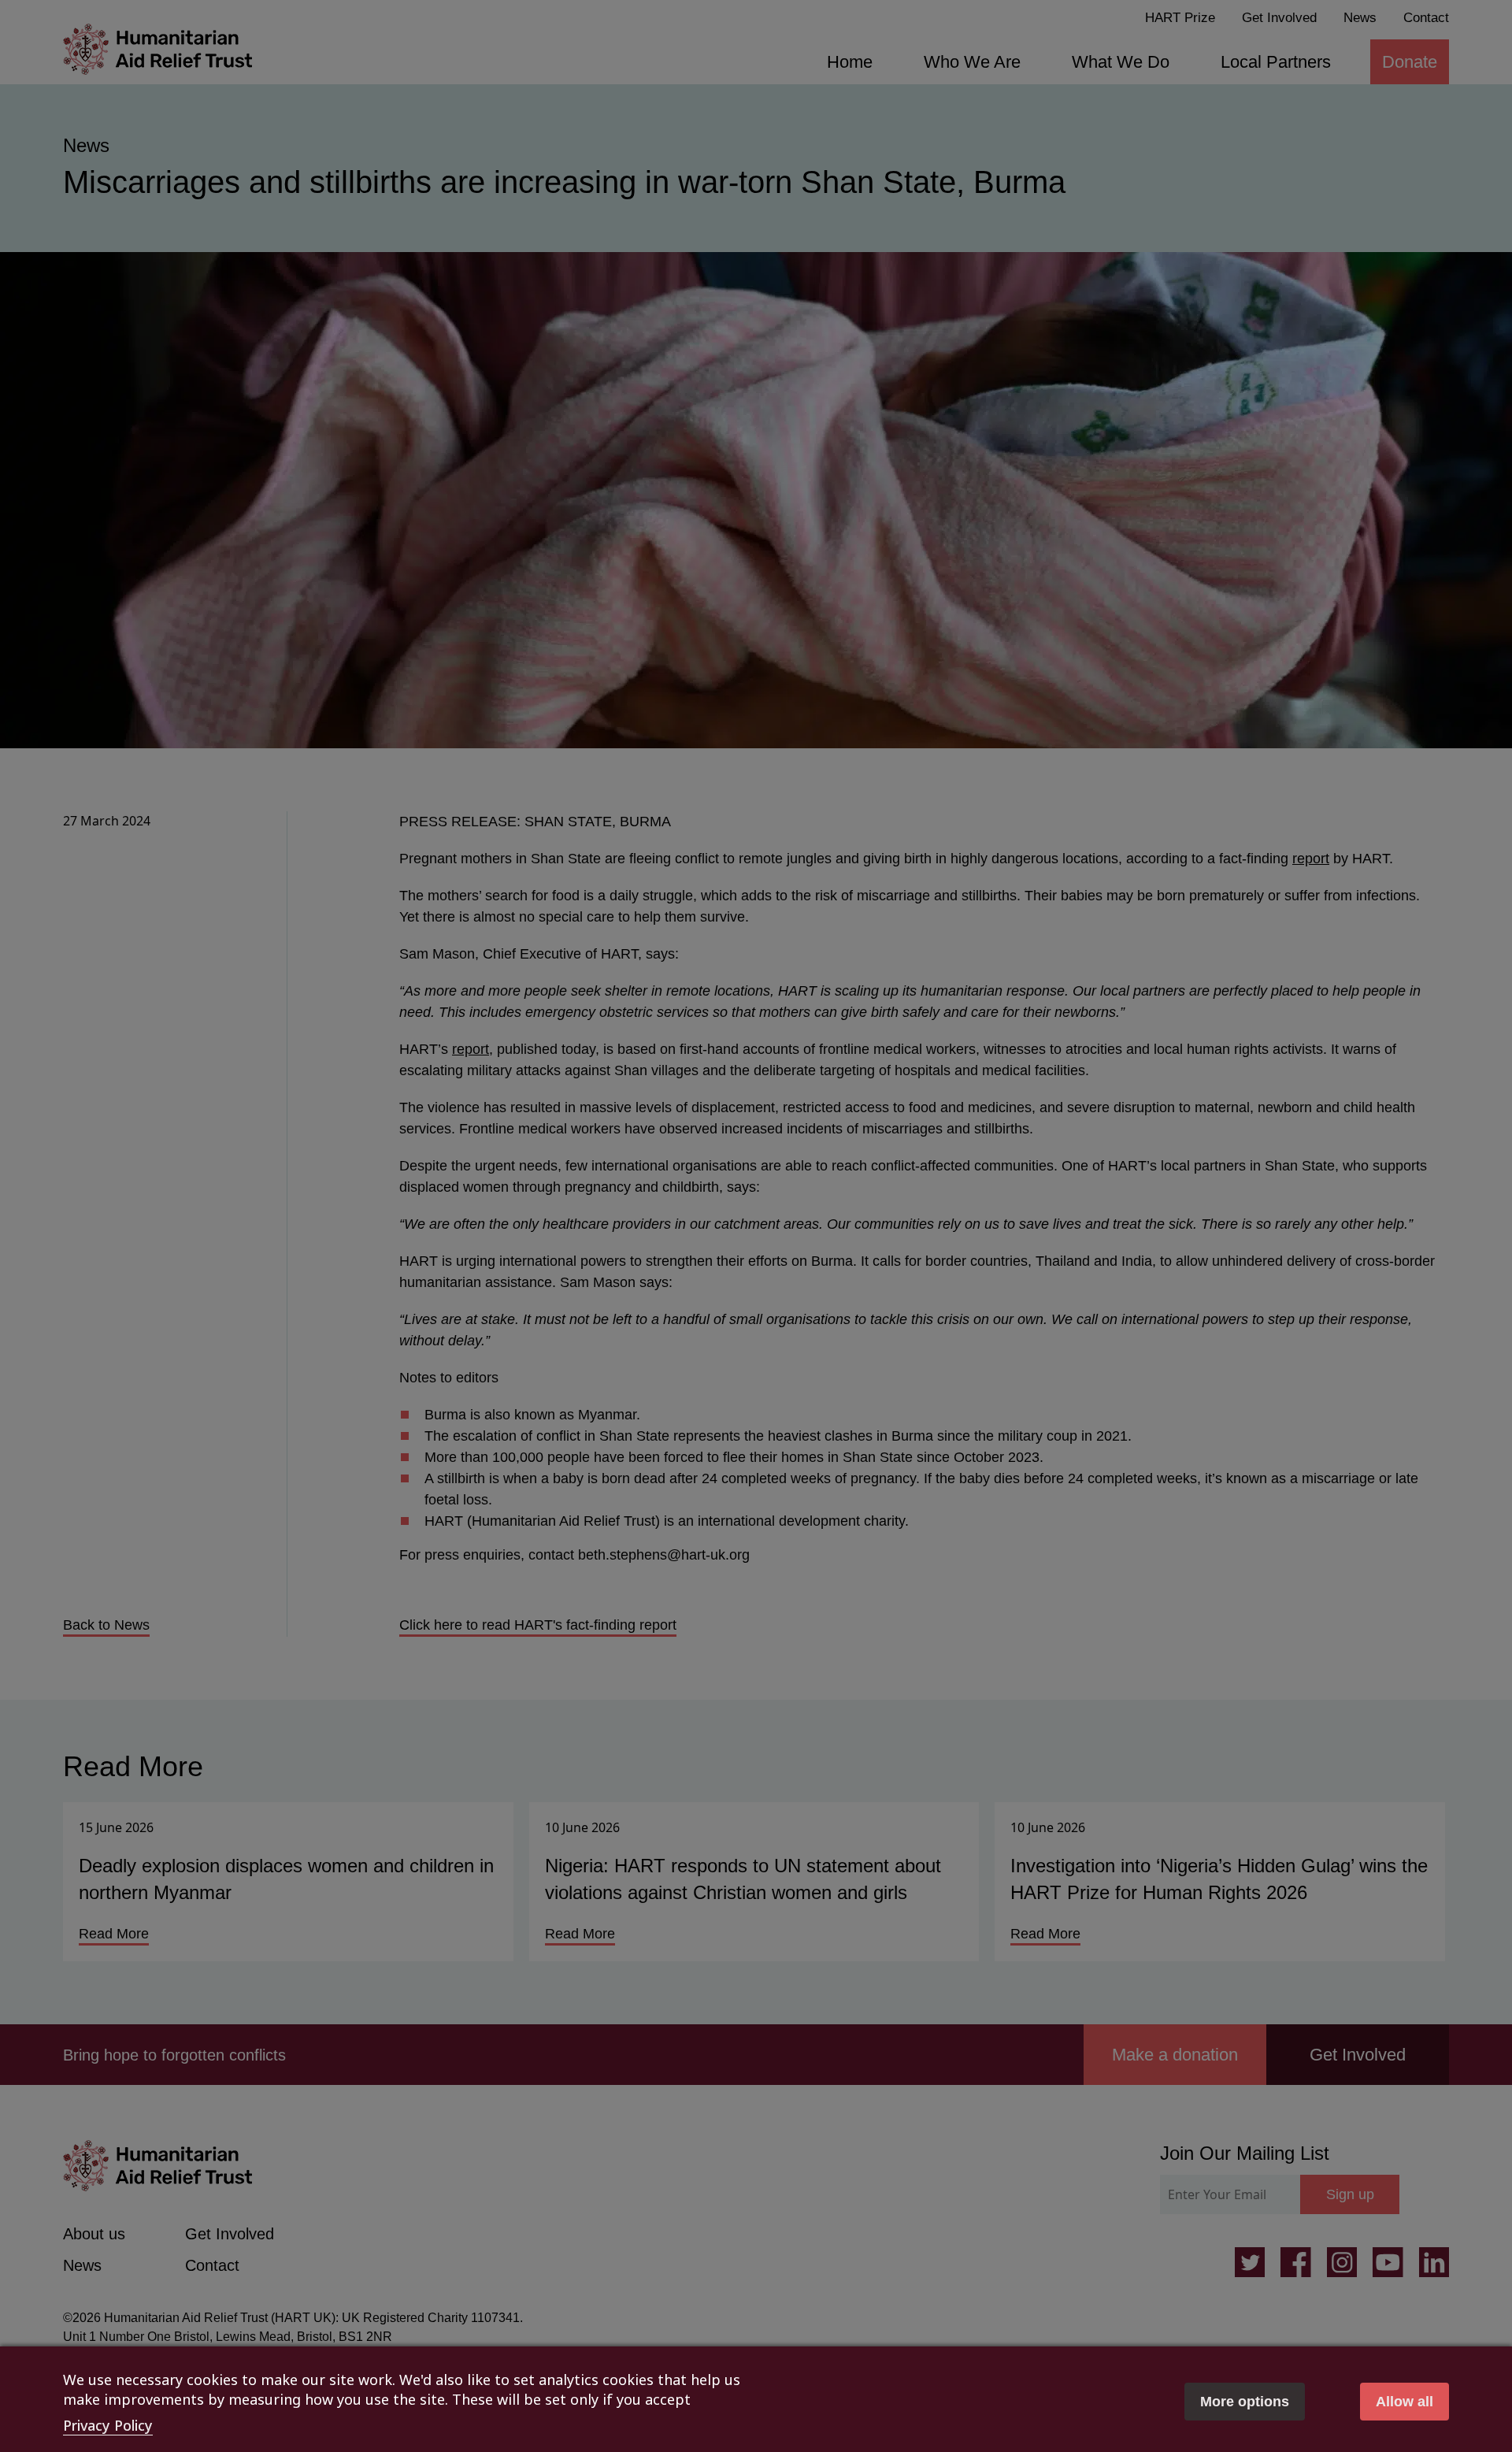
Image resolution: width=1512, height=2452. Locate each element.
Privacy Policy (108, 2425)
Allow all (1405, 2402)
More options (1245, 2402)
